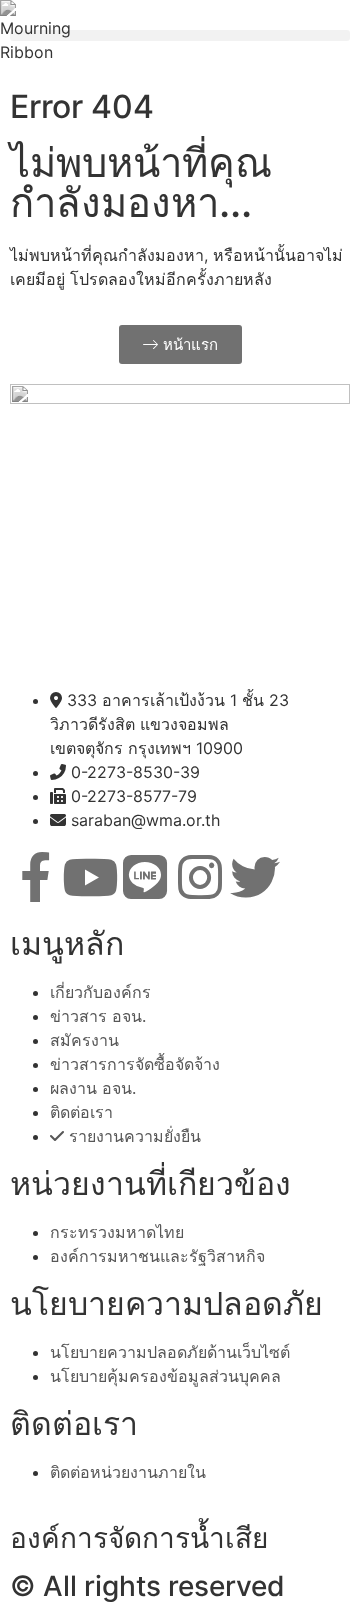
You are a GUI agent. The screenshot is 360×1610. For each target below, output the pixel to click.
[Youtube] (90, 877)
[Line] (145, 877)
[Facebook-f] (35, 877)
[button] (180, 35)
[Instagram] (200, 877)
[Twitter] (255, 877)
